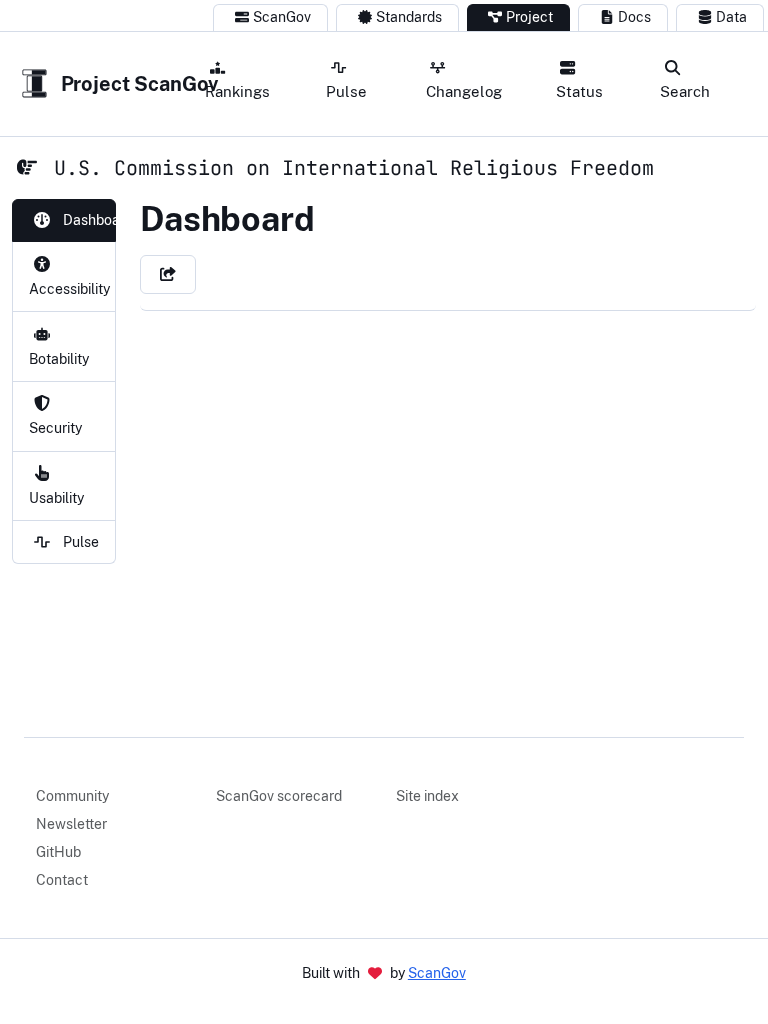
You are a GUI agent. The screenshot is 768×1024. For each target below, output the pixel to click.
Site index (427, 796)
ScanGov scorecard (279, 796)
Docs (634, 17)
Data (731, 17)
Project (529, 17)
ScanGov (282, 17)
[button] (168, 274)
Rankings (237, 91)
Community (72, 796)
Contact (62, 880)
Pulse (346, 91)
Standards (409, 17)
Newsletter (71, 824)
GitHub (58, 852)
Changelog (464, 91)
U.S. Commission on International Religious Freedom (354, 168)
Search (685, 91)
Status (579, 91)
